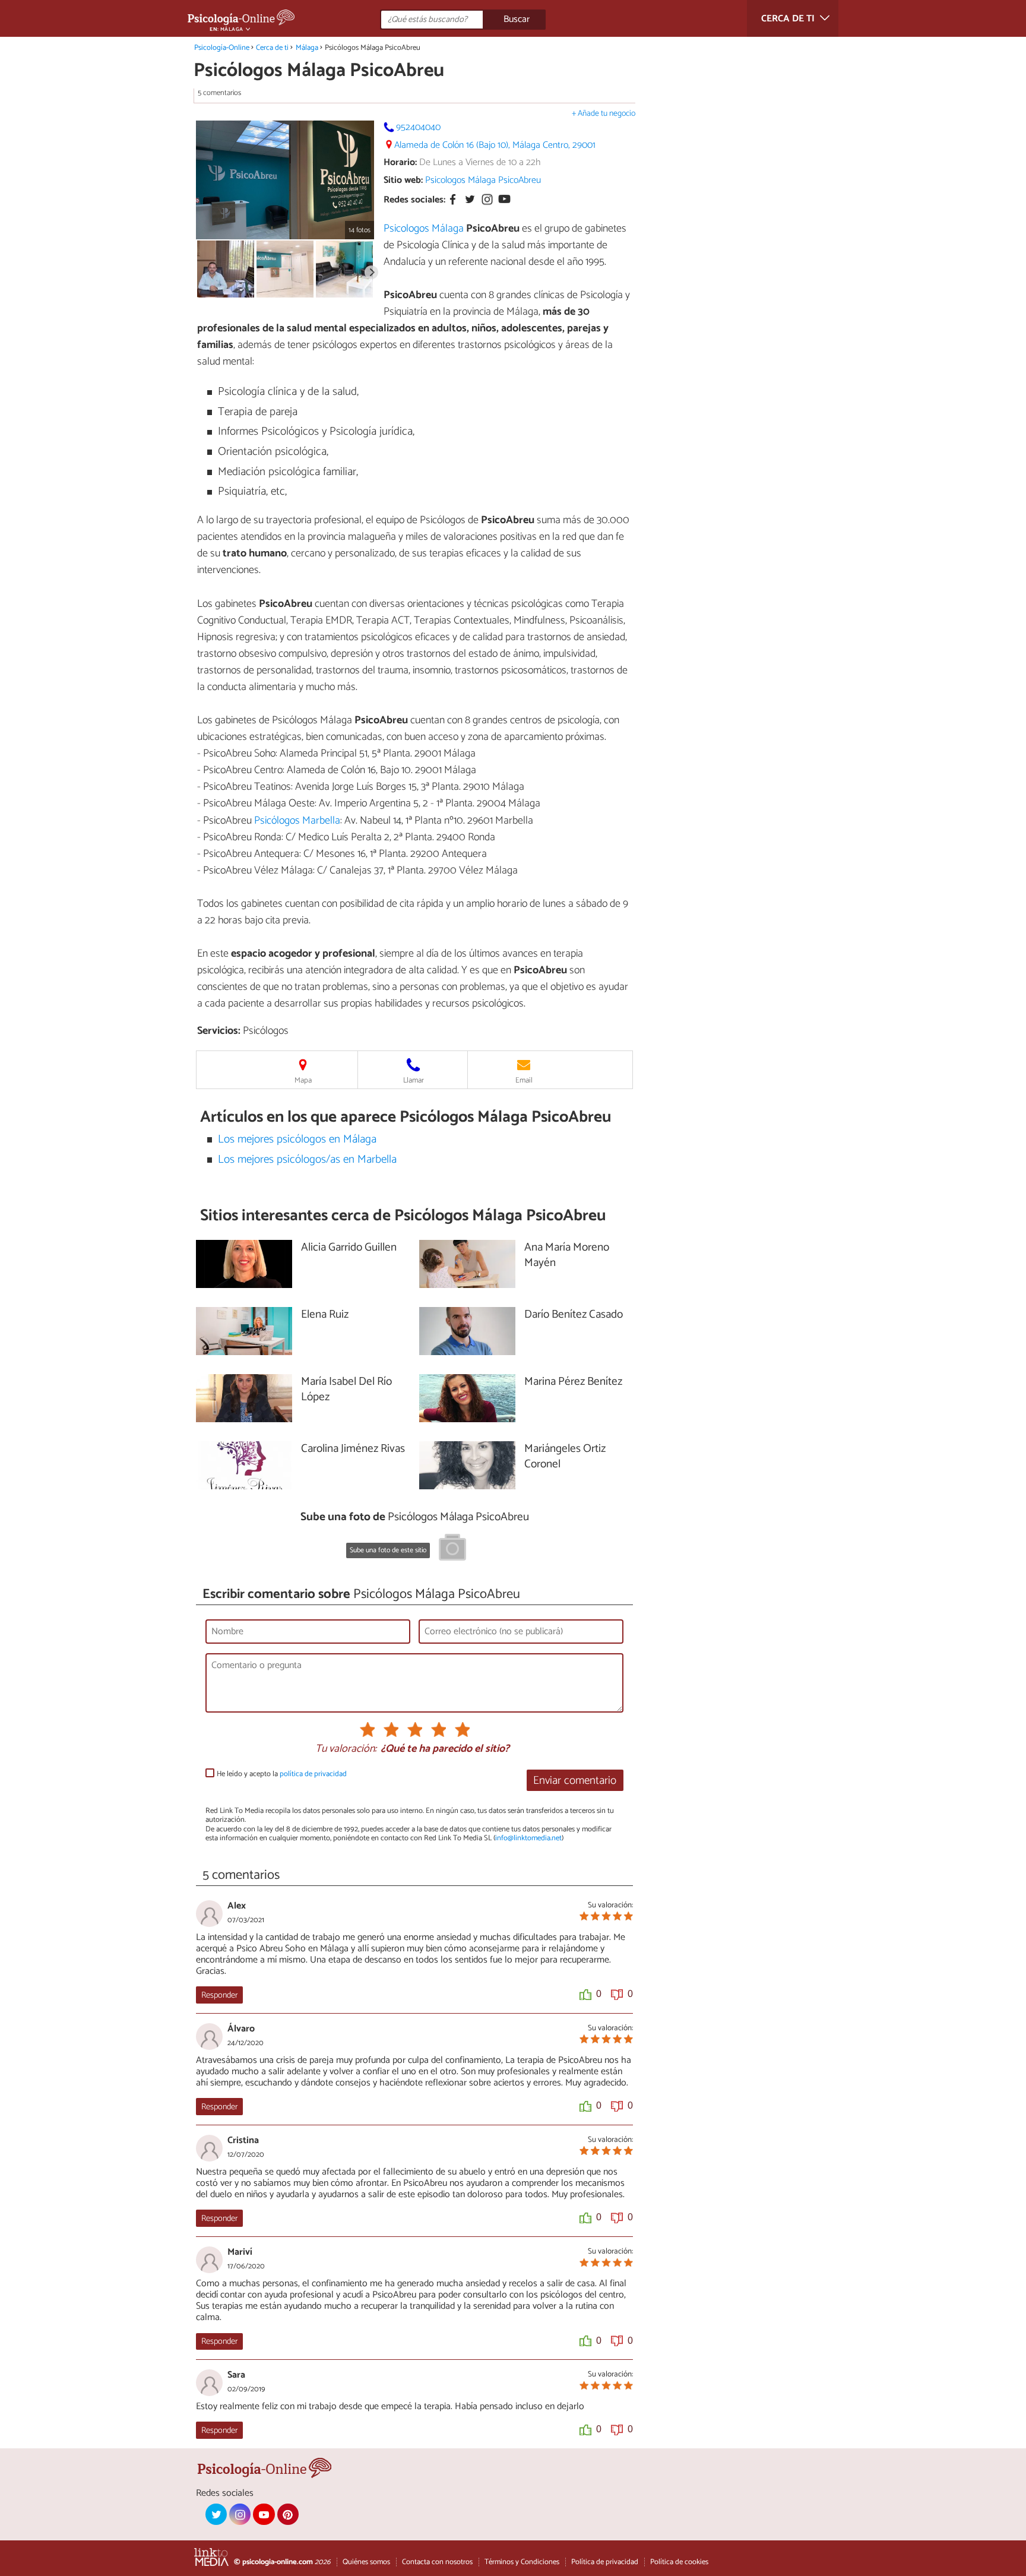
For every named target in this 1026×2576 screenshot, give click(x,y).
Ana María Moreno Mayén (567, 1256)
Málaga (307, 48)
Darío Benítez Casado (574, 1315)
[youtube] (264, 2514)
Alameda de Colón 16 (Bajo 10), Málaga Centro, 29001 (495, 145)
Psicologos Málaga (424, 229)
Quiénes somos (366, 2562)
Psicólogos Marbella (297, 821)
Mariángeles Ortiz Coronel (565, 1457)
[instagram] (240, 2514)
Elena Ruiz (325, 1315)
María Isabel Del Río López (346, 1390)
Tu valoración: (346, 1749)
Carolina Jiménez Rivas (353, 1449)
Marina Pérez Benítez (573, 1382)
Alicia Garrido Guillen (349, 1248)
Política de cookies (679, 2562)
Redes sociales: (414, 200)
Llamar (414, 1080)
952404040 (418, 127)
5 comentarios (219, 93)
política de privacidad (313, 1774)
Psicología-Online (222, 48)
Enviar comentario (575, 1781)
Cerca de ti (272, 48)
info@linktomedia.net (528, 1838)
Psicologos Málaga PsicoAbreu (483, 180)
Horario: (400, 162)
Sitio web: (403, 180)
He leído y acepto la (282, 1774)
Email (524, 1080)
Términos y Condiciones (522, 2562)
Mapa (303, 1080)
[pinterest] (288, 2514)
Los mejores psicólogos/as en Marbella (307, 1159)
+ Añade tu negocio (604, 114)
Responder (219, 1995)
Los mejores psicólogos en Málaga (297, 1139)
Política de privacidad (605, 2562)
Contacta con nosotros (437, 2562)
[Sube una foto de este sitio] (452, 1549)
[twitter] (216, 2514)
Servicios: (219, 1031)
